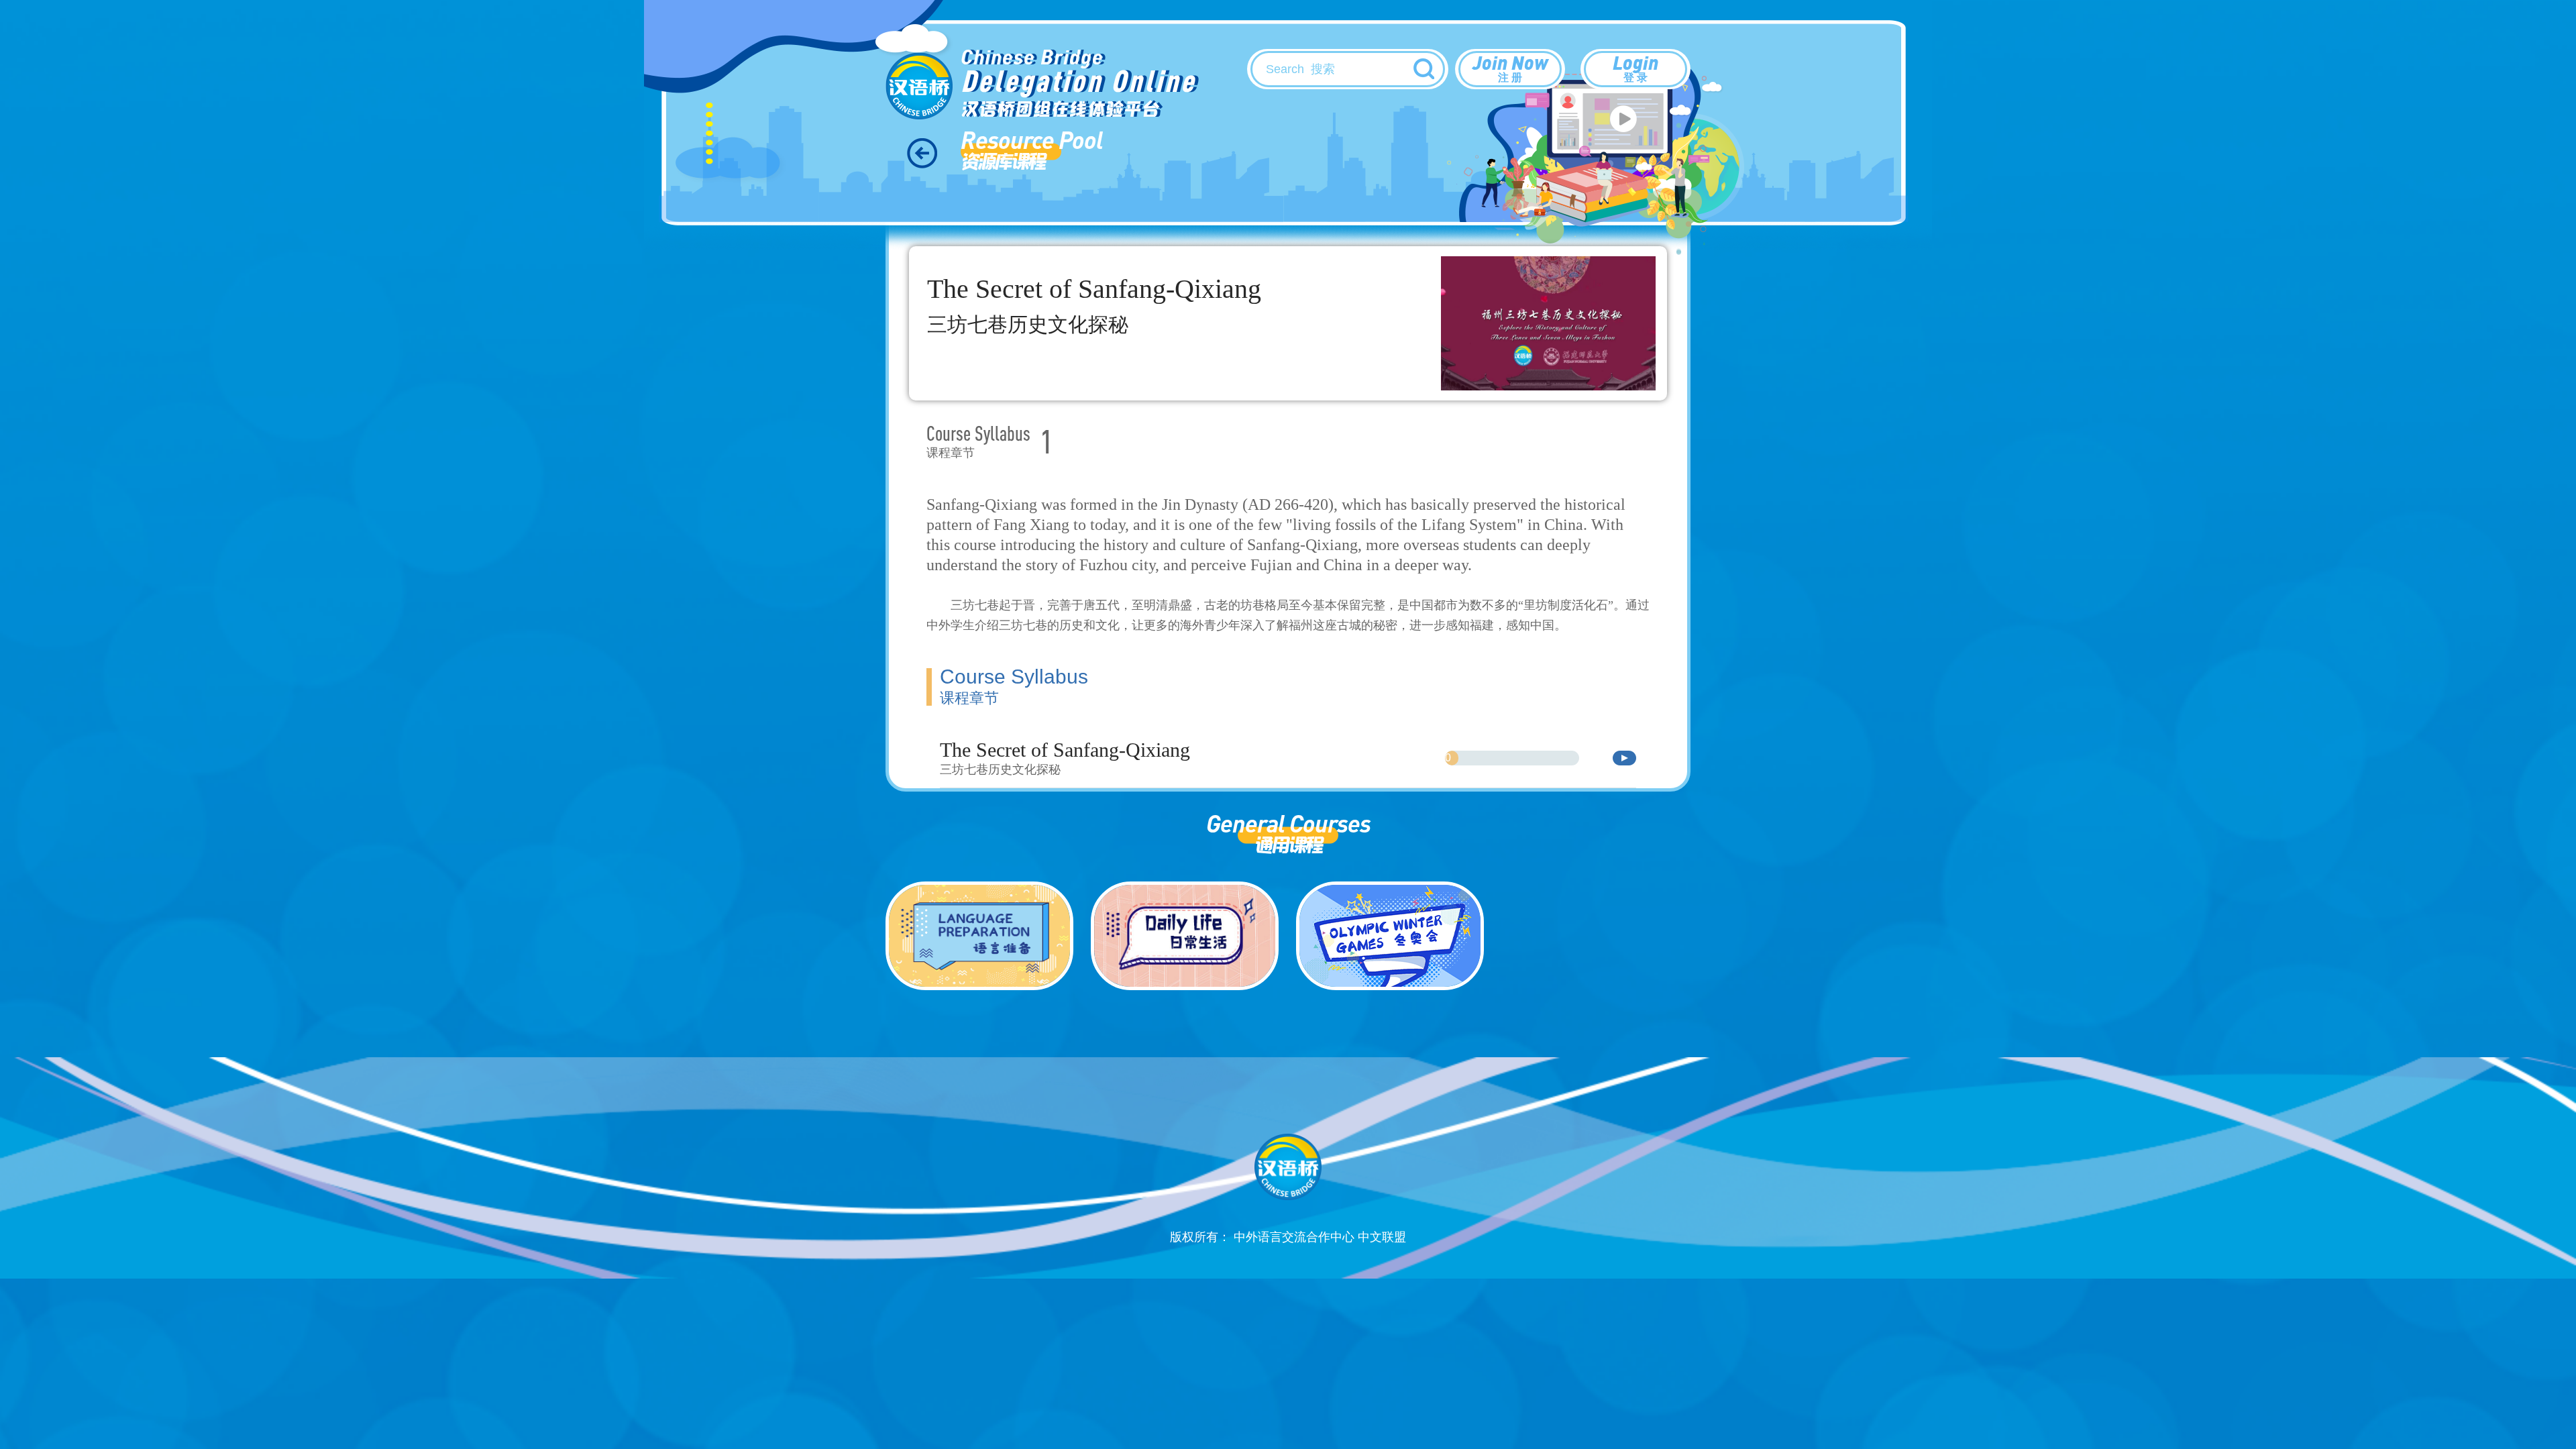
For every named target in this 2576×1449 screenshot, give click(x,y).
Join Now (1510, 67)
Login (1635, 67)
